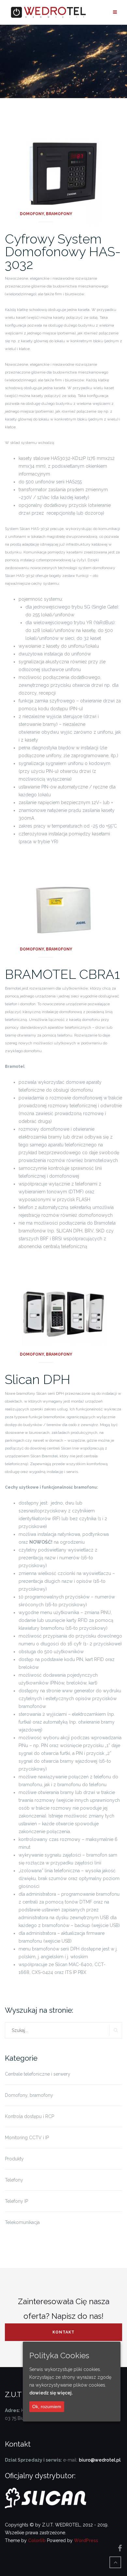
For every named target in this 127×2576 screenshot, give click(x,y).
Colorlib (37, 2540)
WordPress (86, 2540)
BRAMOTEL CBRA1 (62, 974)
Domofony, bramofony (46, 214)
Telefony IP (16, 2201)
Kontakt (63, 2332)
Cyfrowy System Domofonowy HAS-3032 (63, 251)
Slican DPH (38, 1379)
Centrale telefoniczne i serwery (38, 2074)
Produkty (14, 2159)
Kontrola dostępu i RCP (29, 2116)
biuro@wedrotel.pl (100, 2460)
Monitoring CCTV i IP (27, 2138)
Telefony (14, 2180)
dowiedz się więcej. (51, 2393)
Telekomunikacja (22, 2222)
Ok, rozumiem (47, 2407)
